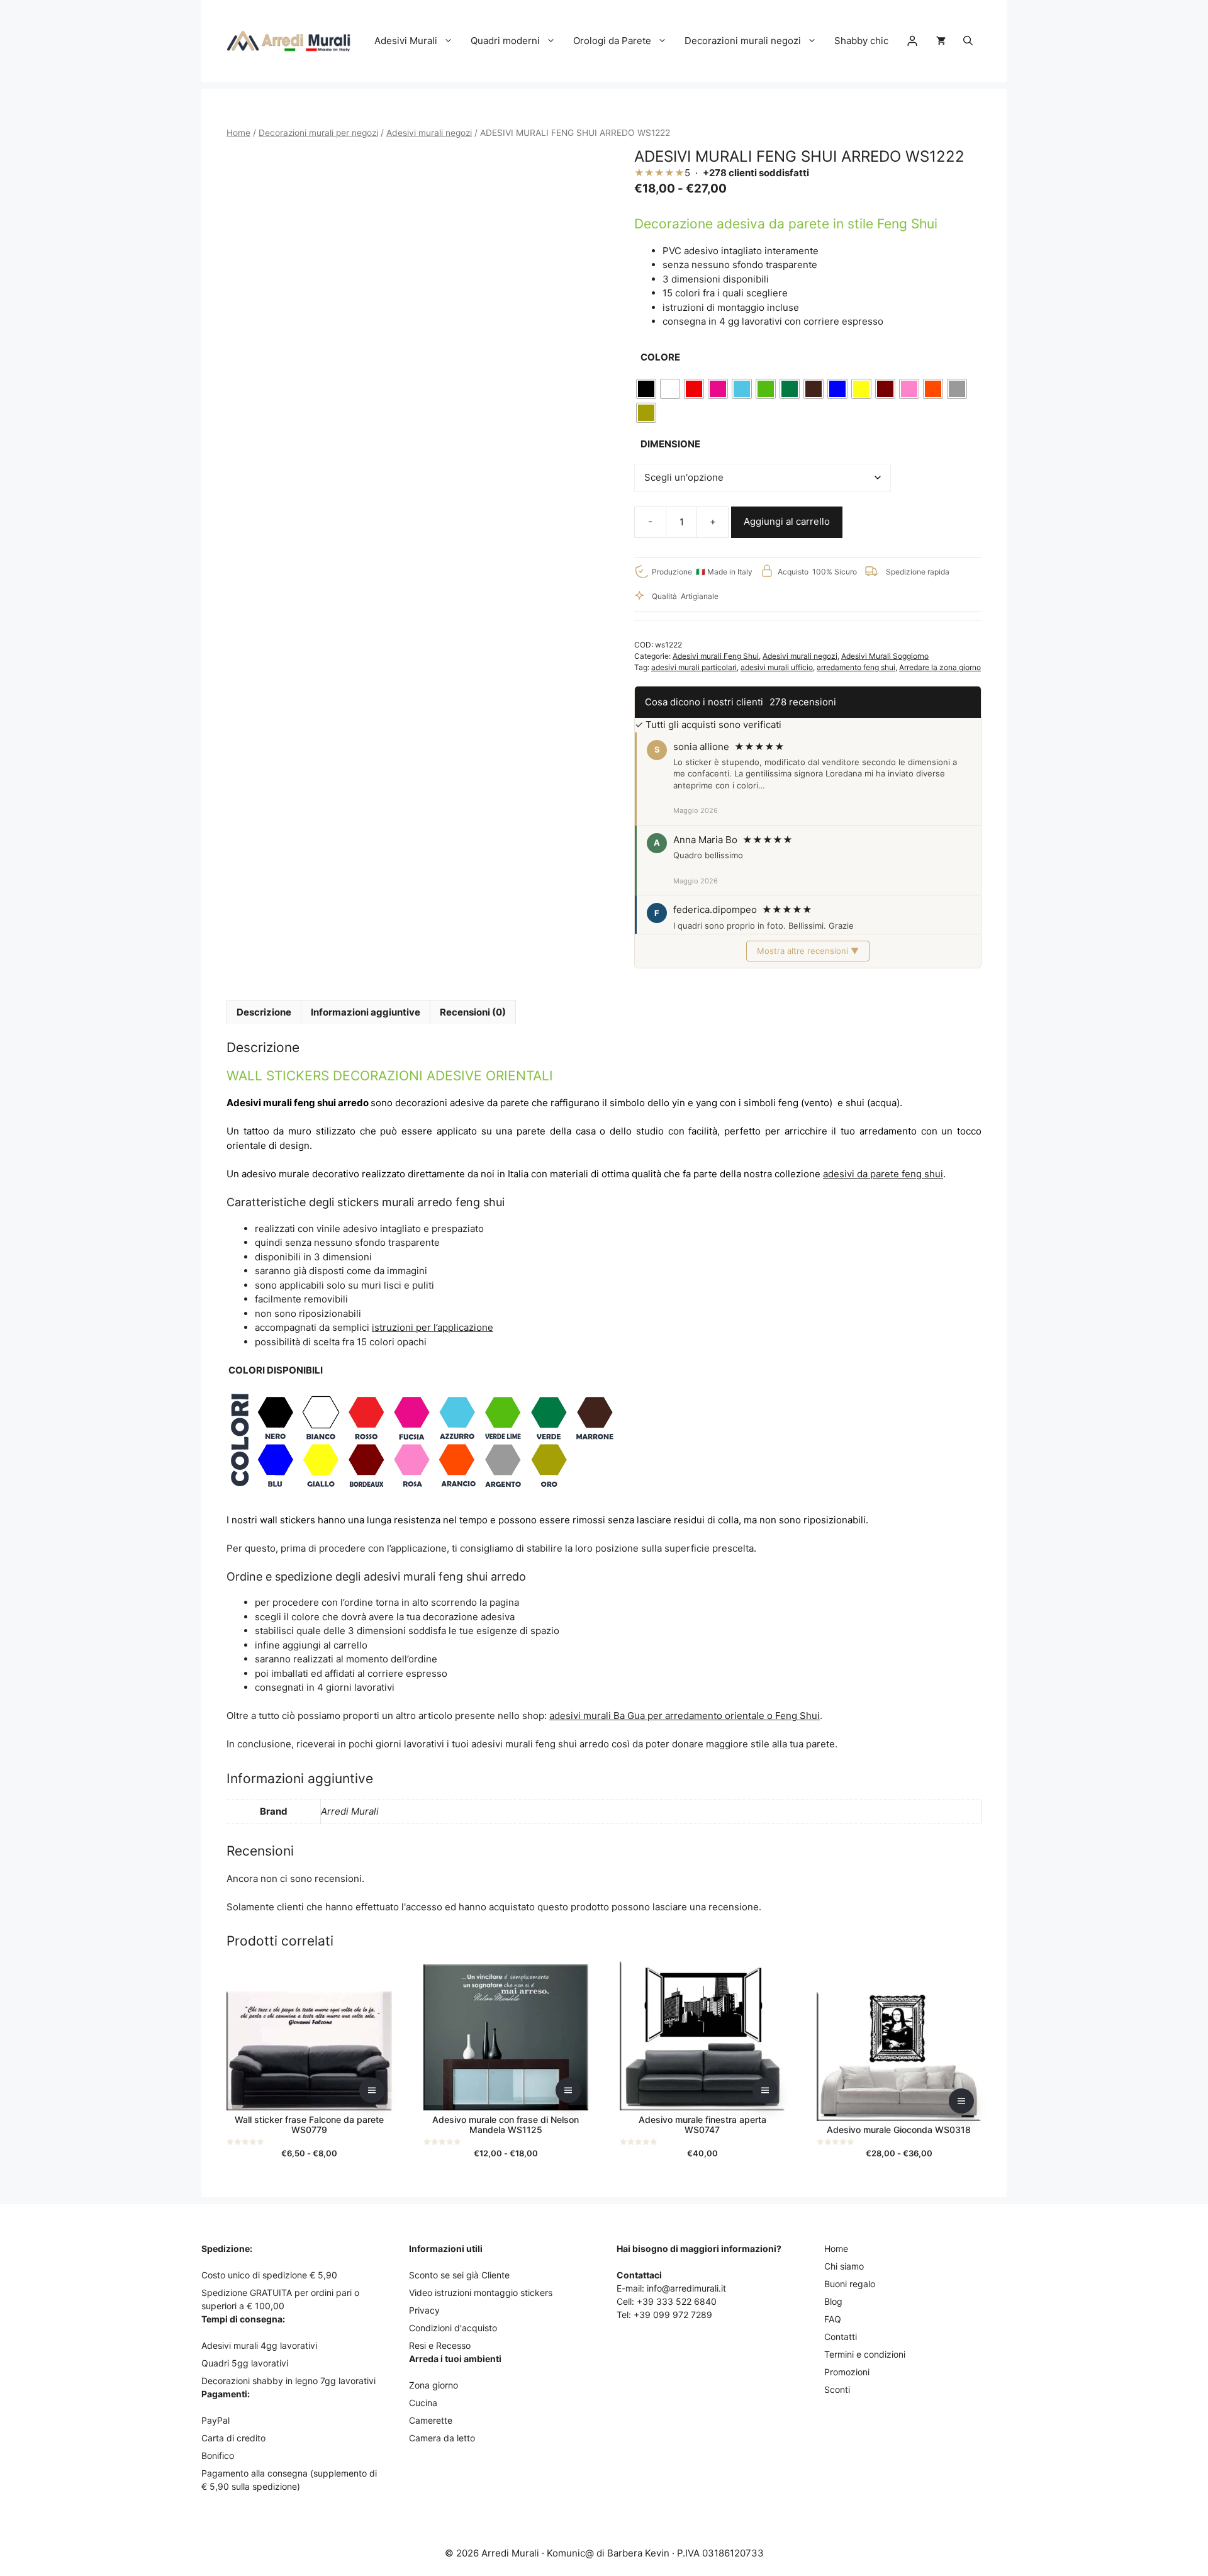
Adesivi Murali (406, 41)
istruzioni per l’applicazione (433, 1327)
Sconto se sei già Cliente (459, 2275)
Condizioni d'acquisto (453, 2328)
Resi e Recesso (440, 2345)
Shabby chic (861, 41)
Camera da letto (442, 2438)
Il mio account (912, 41)
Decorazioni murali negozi (743, 41)
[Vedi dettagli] (372, 2090)
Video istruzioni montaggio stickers (481, 2293)
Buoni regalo (850, 2284)
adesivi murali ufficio (777, 667)
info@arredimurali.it (686, 2288)
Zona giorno (433, 2385)
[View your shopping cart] (941, 41)
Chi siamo (844, 2266)
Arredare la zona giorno (940, 667)
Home (238, 133)
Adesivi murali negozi (429, 133)
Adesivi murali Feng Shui (716, 656)
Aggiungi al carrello (787, 521)
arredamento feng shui (856, 667)
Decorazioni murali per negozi (318, 133)
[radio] (646, 389)
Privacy (424, 2310)
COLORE (660, 357)
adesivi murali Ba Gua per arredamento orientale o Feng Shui (685, 1716)
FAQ (833, 2319)
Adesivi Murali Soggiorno (885, 656)
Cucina (423, 2403)
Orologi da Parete (612, 41)
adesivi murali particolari (694, 667)
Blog (833, 2301)
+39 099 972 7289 (673, 2315)
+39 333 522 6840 (677, 2301)
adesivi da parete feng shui (883, 1174)
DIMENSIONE (670, 444)
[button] (968, 41)
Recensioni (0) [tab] (473, 1012)
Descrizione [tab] (264, 1012)
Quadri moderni (505, 41)
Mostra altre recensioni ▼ (808, 951)
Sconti (837, 2389)
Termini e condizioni (865, 2354)
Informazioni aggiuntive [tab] (366, 1012)
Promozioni (847, 2372)
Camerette (431, 2420)
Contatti (841, 2337)
